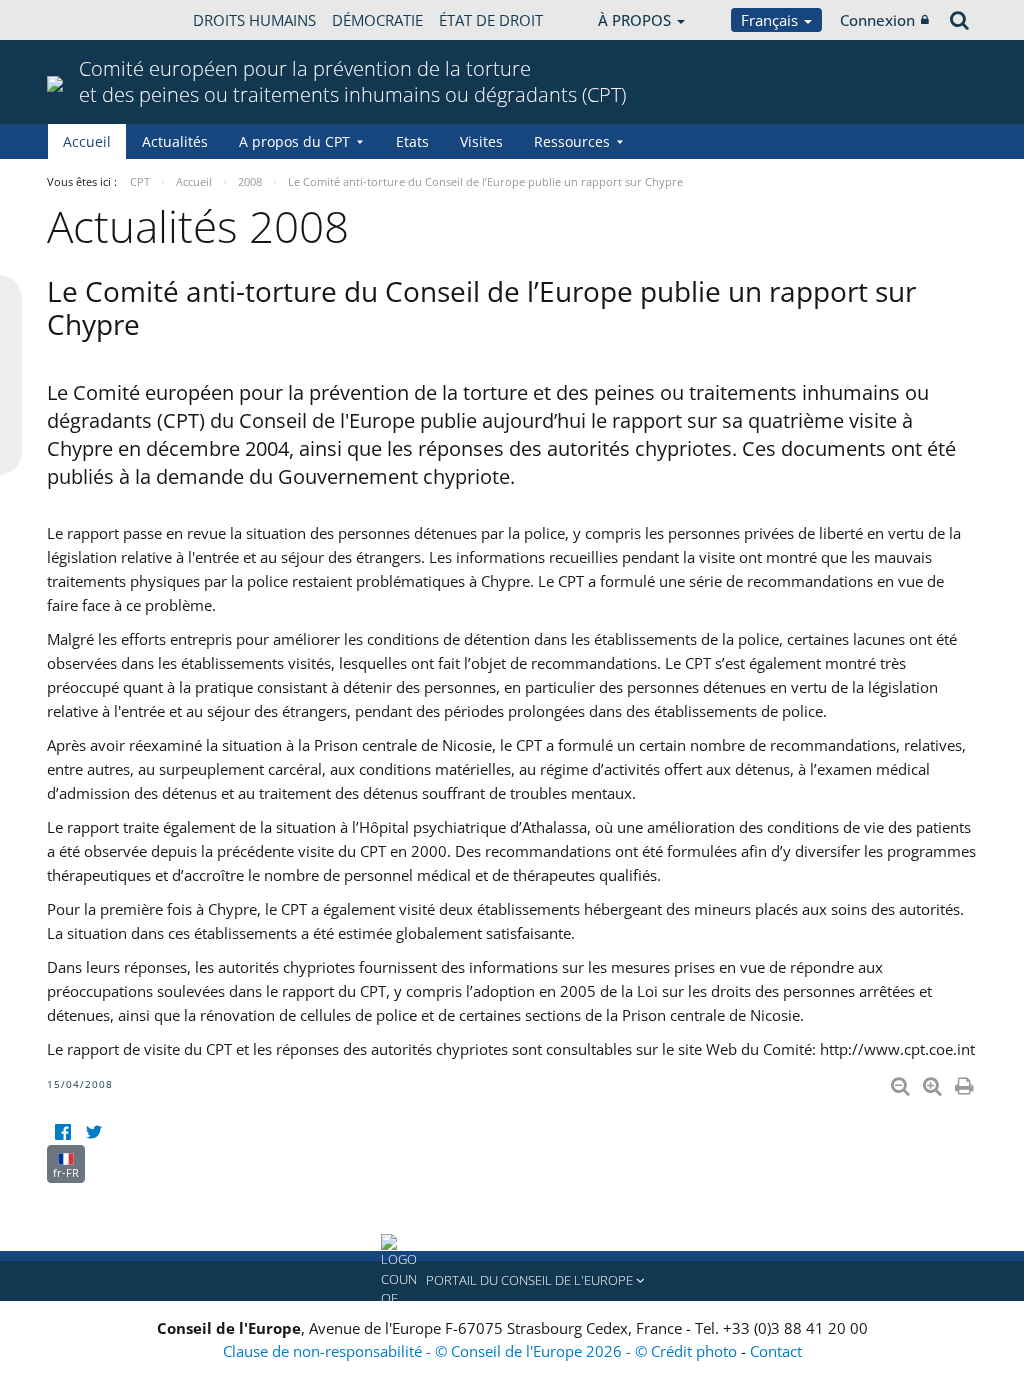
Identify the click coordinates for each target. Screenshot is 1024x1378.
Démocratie (377, 20)
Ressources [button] (572, 141)
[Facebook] (62, 1132)
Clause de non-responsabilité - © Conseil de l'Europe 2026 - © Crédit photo (482, 1351)
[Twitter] (93, 1132)
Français (771, 20)
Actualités (175, 141)
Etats (412, 141)
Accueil (87, 141)
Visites (481, 141)
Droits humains (254, 20)
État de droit (491, 20)
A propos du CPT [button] (294, 141)
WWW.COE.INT (97, 20)
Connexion (877, 20)
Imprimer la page (966, 1082)
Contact (776, 1351)
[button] (512, 1281)
